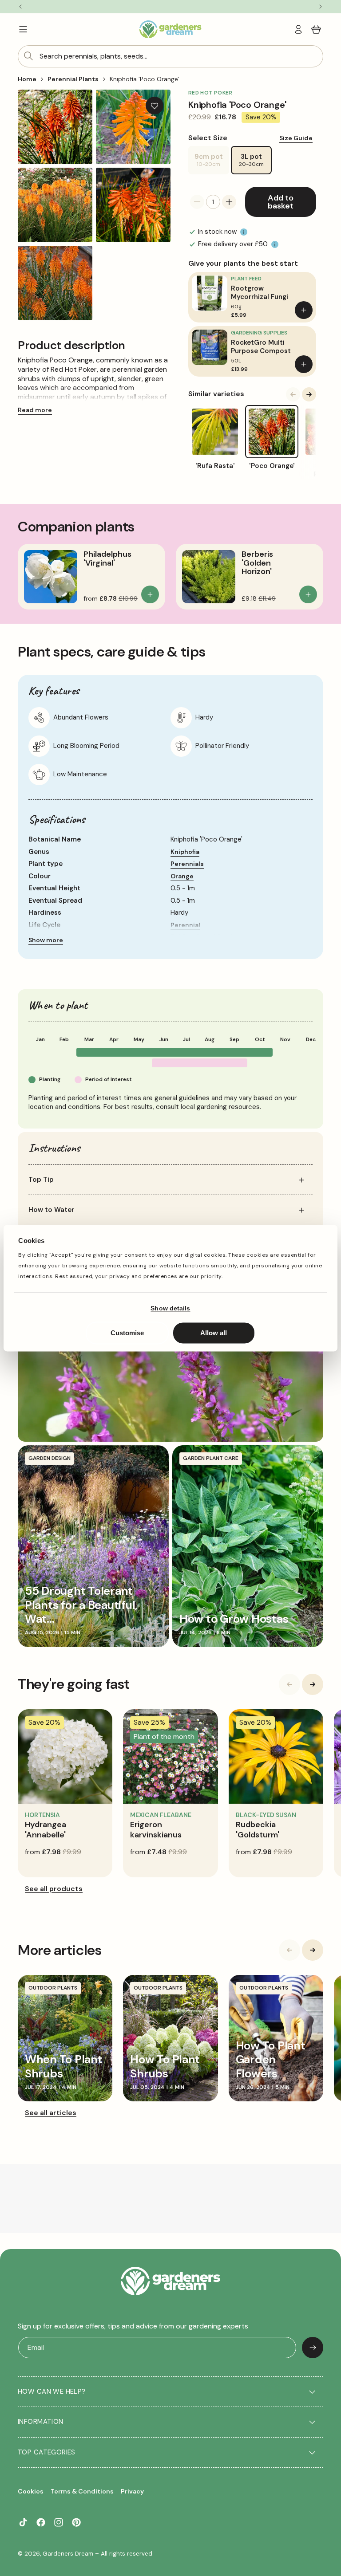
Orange (182, 876)
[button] (23, 29)
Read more (35, 410)
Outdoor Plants (53, 1988)
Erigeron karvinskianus (156, 1830)
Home (27, 79)
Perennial (185, 925)
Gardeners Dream (68, 2554)
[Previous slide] (293, 394)
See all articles (51, 2113)
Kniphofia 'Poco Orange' (144, 79)
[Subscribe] (313, 2348)
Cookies (31, 2491)
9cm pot (212, 163)
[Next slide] (309, 394)
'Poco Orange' (272, 466)
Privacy (132, 2491)
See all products (54, 1889)
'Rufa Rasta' (215, 466)
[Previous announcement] (20, 7)
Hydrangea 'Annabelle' (46, 1830)
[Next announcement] (321, 7)
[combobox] (170, 56)
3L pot (251, 160)
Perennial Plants (73, 79)
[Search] (28, 56)
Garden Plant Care (211, 1458)
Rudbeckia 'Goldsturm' (258, 1830)
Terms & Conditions (82, 2491)
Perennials (187, 864)
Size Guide (296, 138)
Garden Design (50, 1458)
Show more (46, 940)
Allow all (214, 1333)
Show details (170, 1309)
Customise (127, 1333)
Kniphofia (185, 852)
